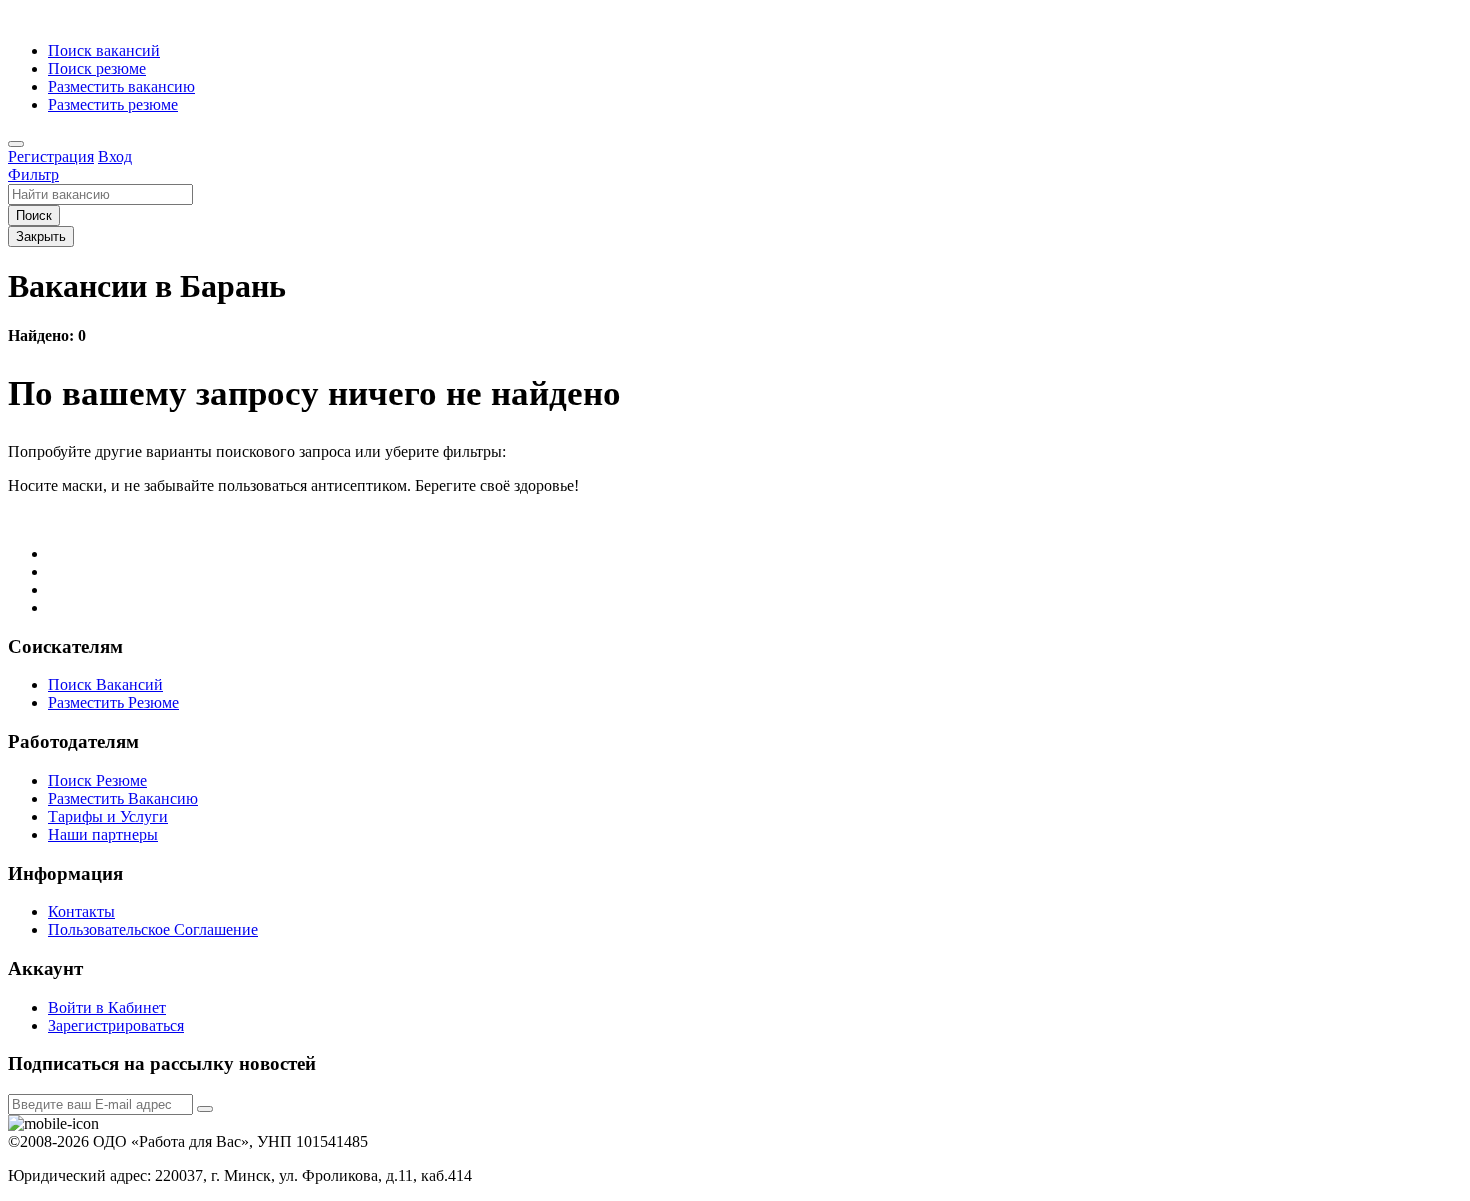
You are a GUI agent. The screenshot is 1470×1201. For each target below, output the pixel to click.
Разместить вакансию (121, 86)
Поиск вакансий (104, 50)
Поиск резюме (97, 68)
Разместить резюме (113, 104)
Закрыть (41, 236)
